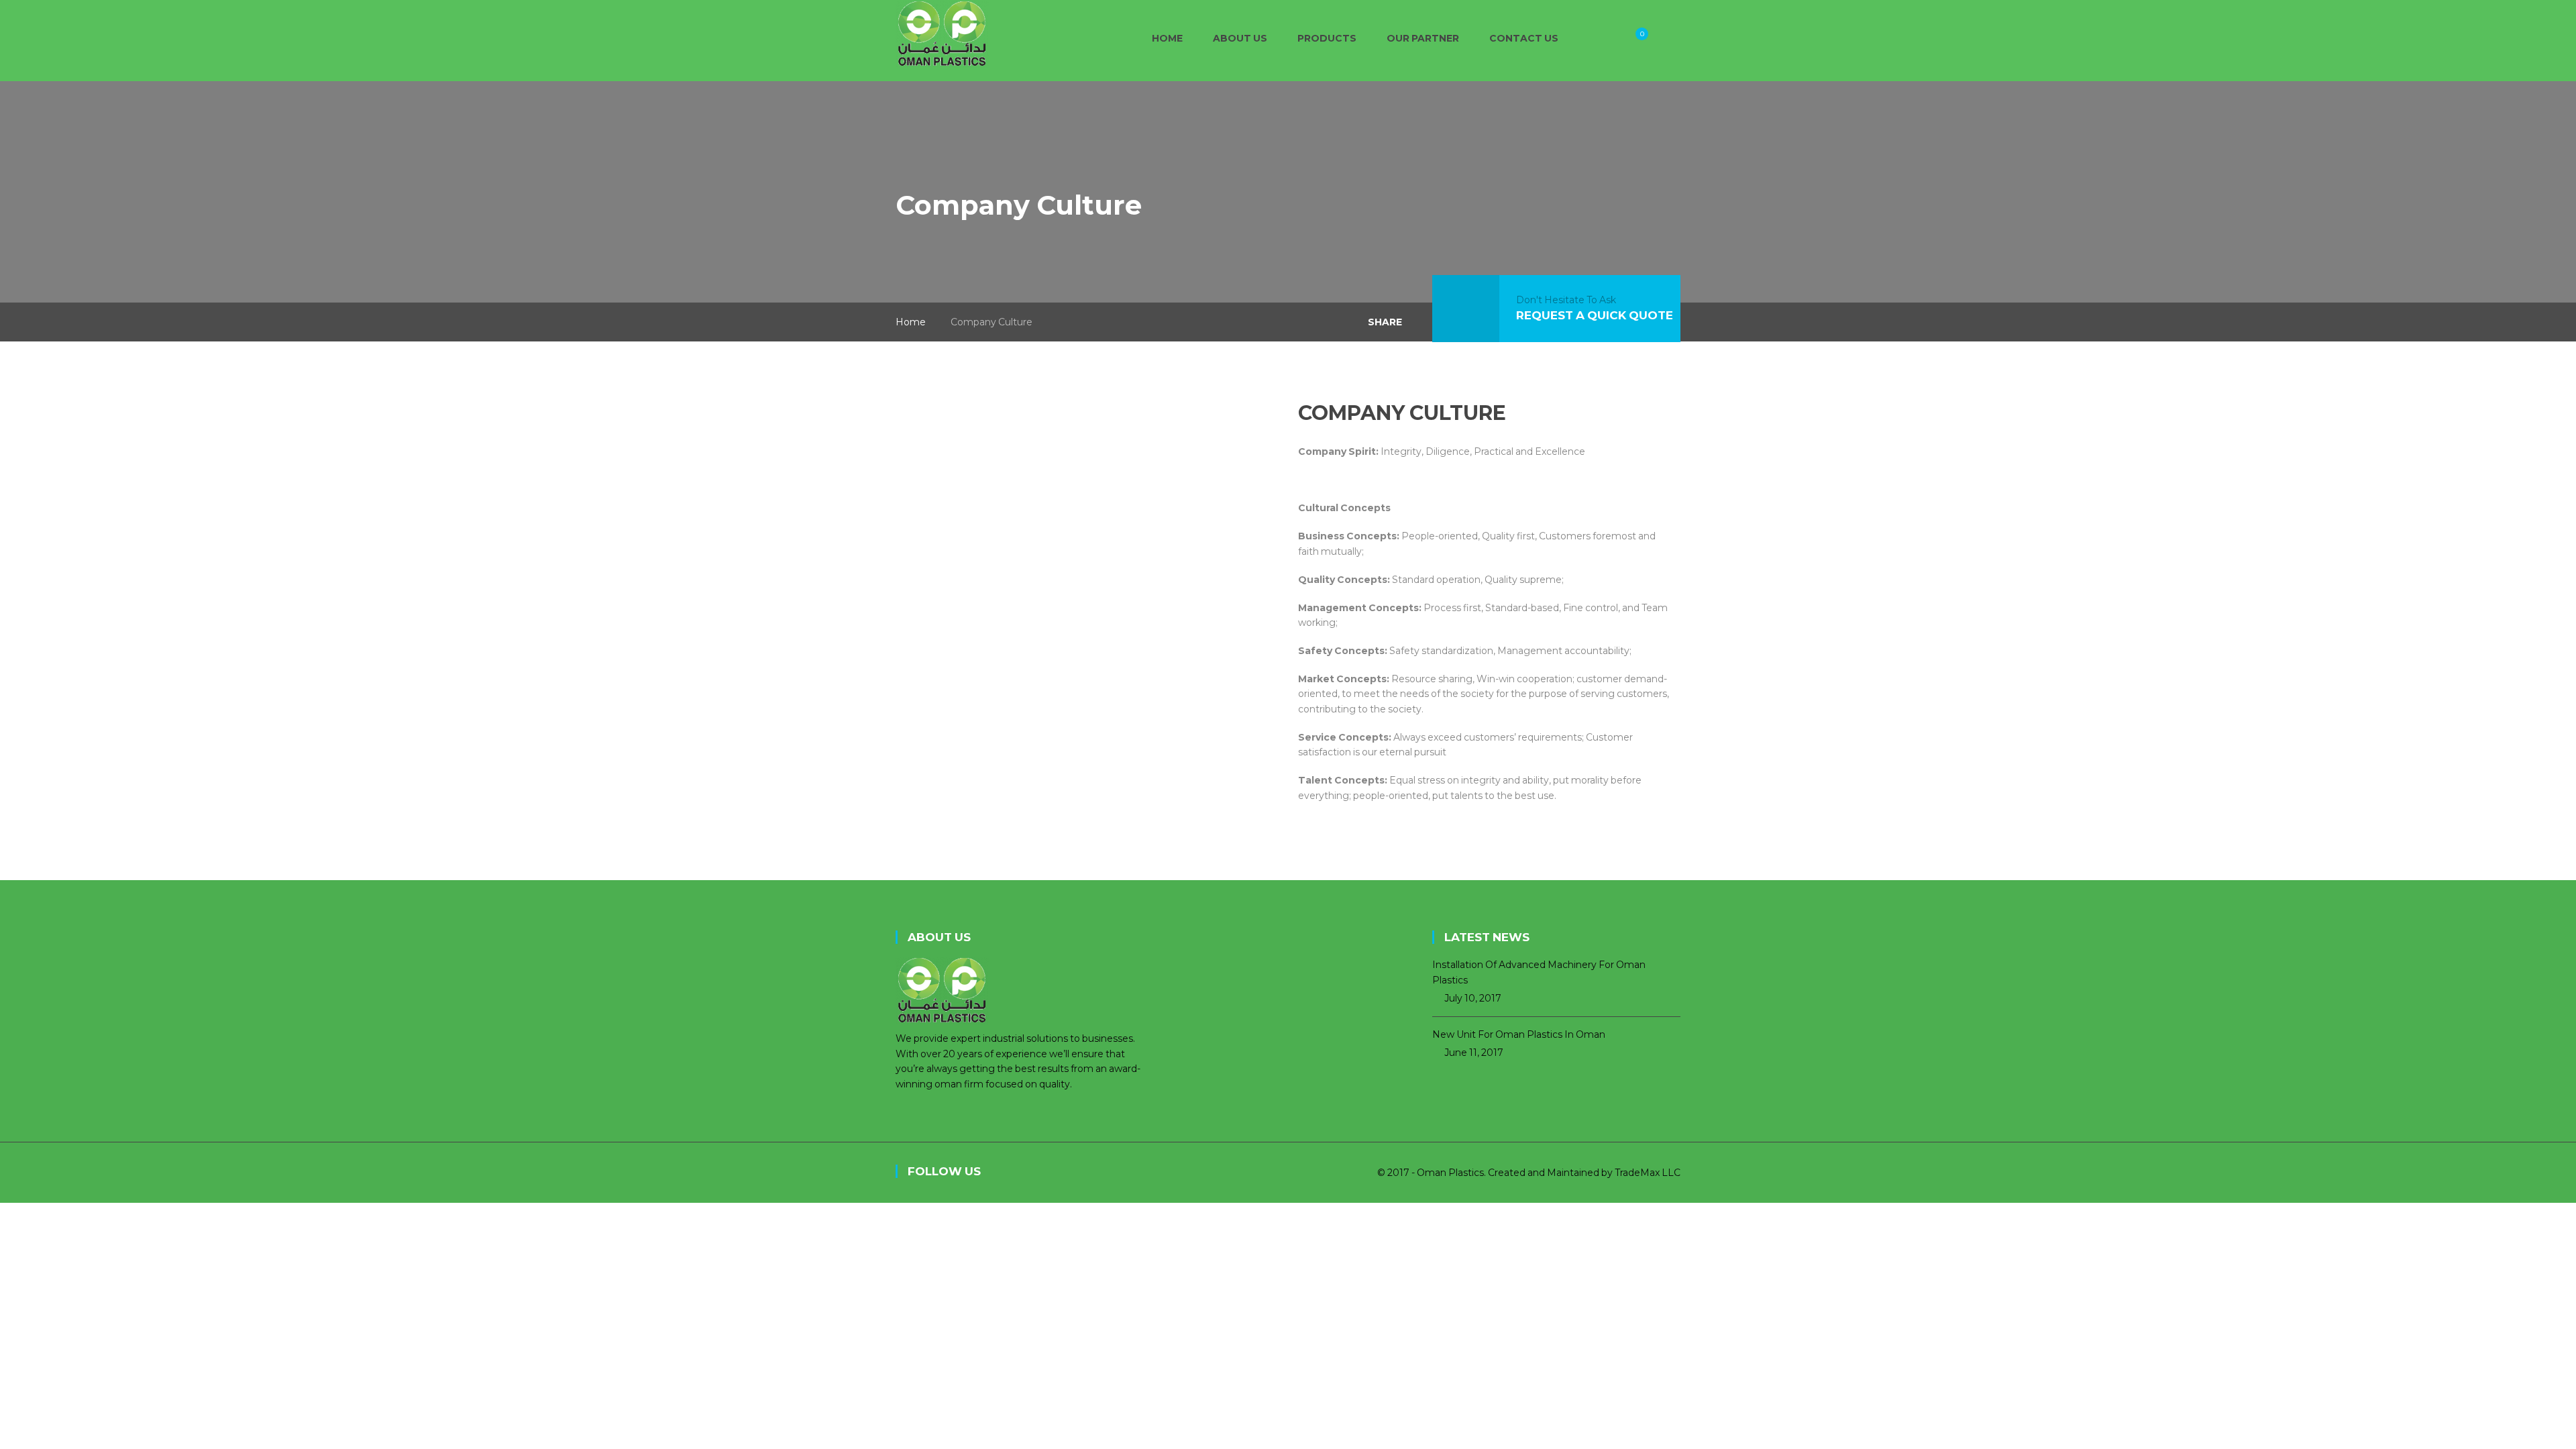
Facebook (1013, 1173)
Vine (1104, 1173)
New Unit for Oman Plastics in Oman (1519, 1034)
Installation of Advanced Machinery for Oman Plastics (1539, 972)
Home (911, 322)
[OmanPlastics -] (942, 33)
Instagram (1073, 1173)
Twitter (1043, 1173)
